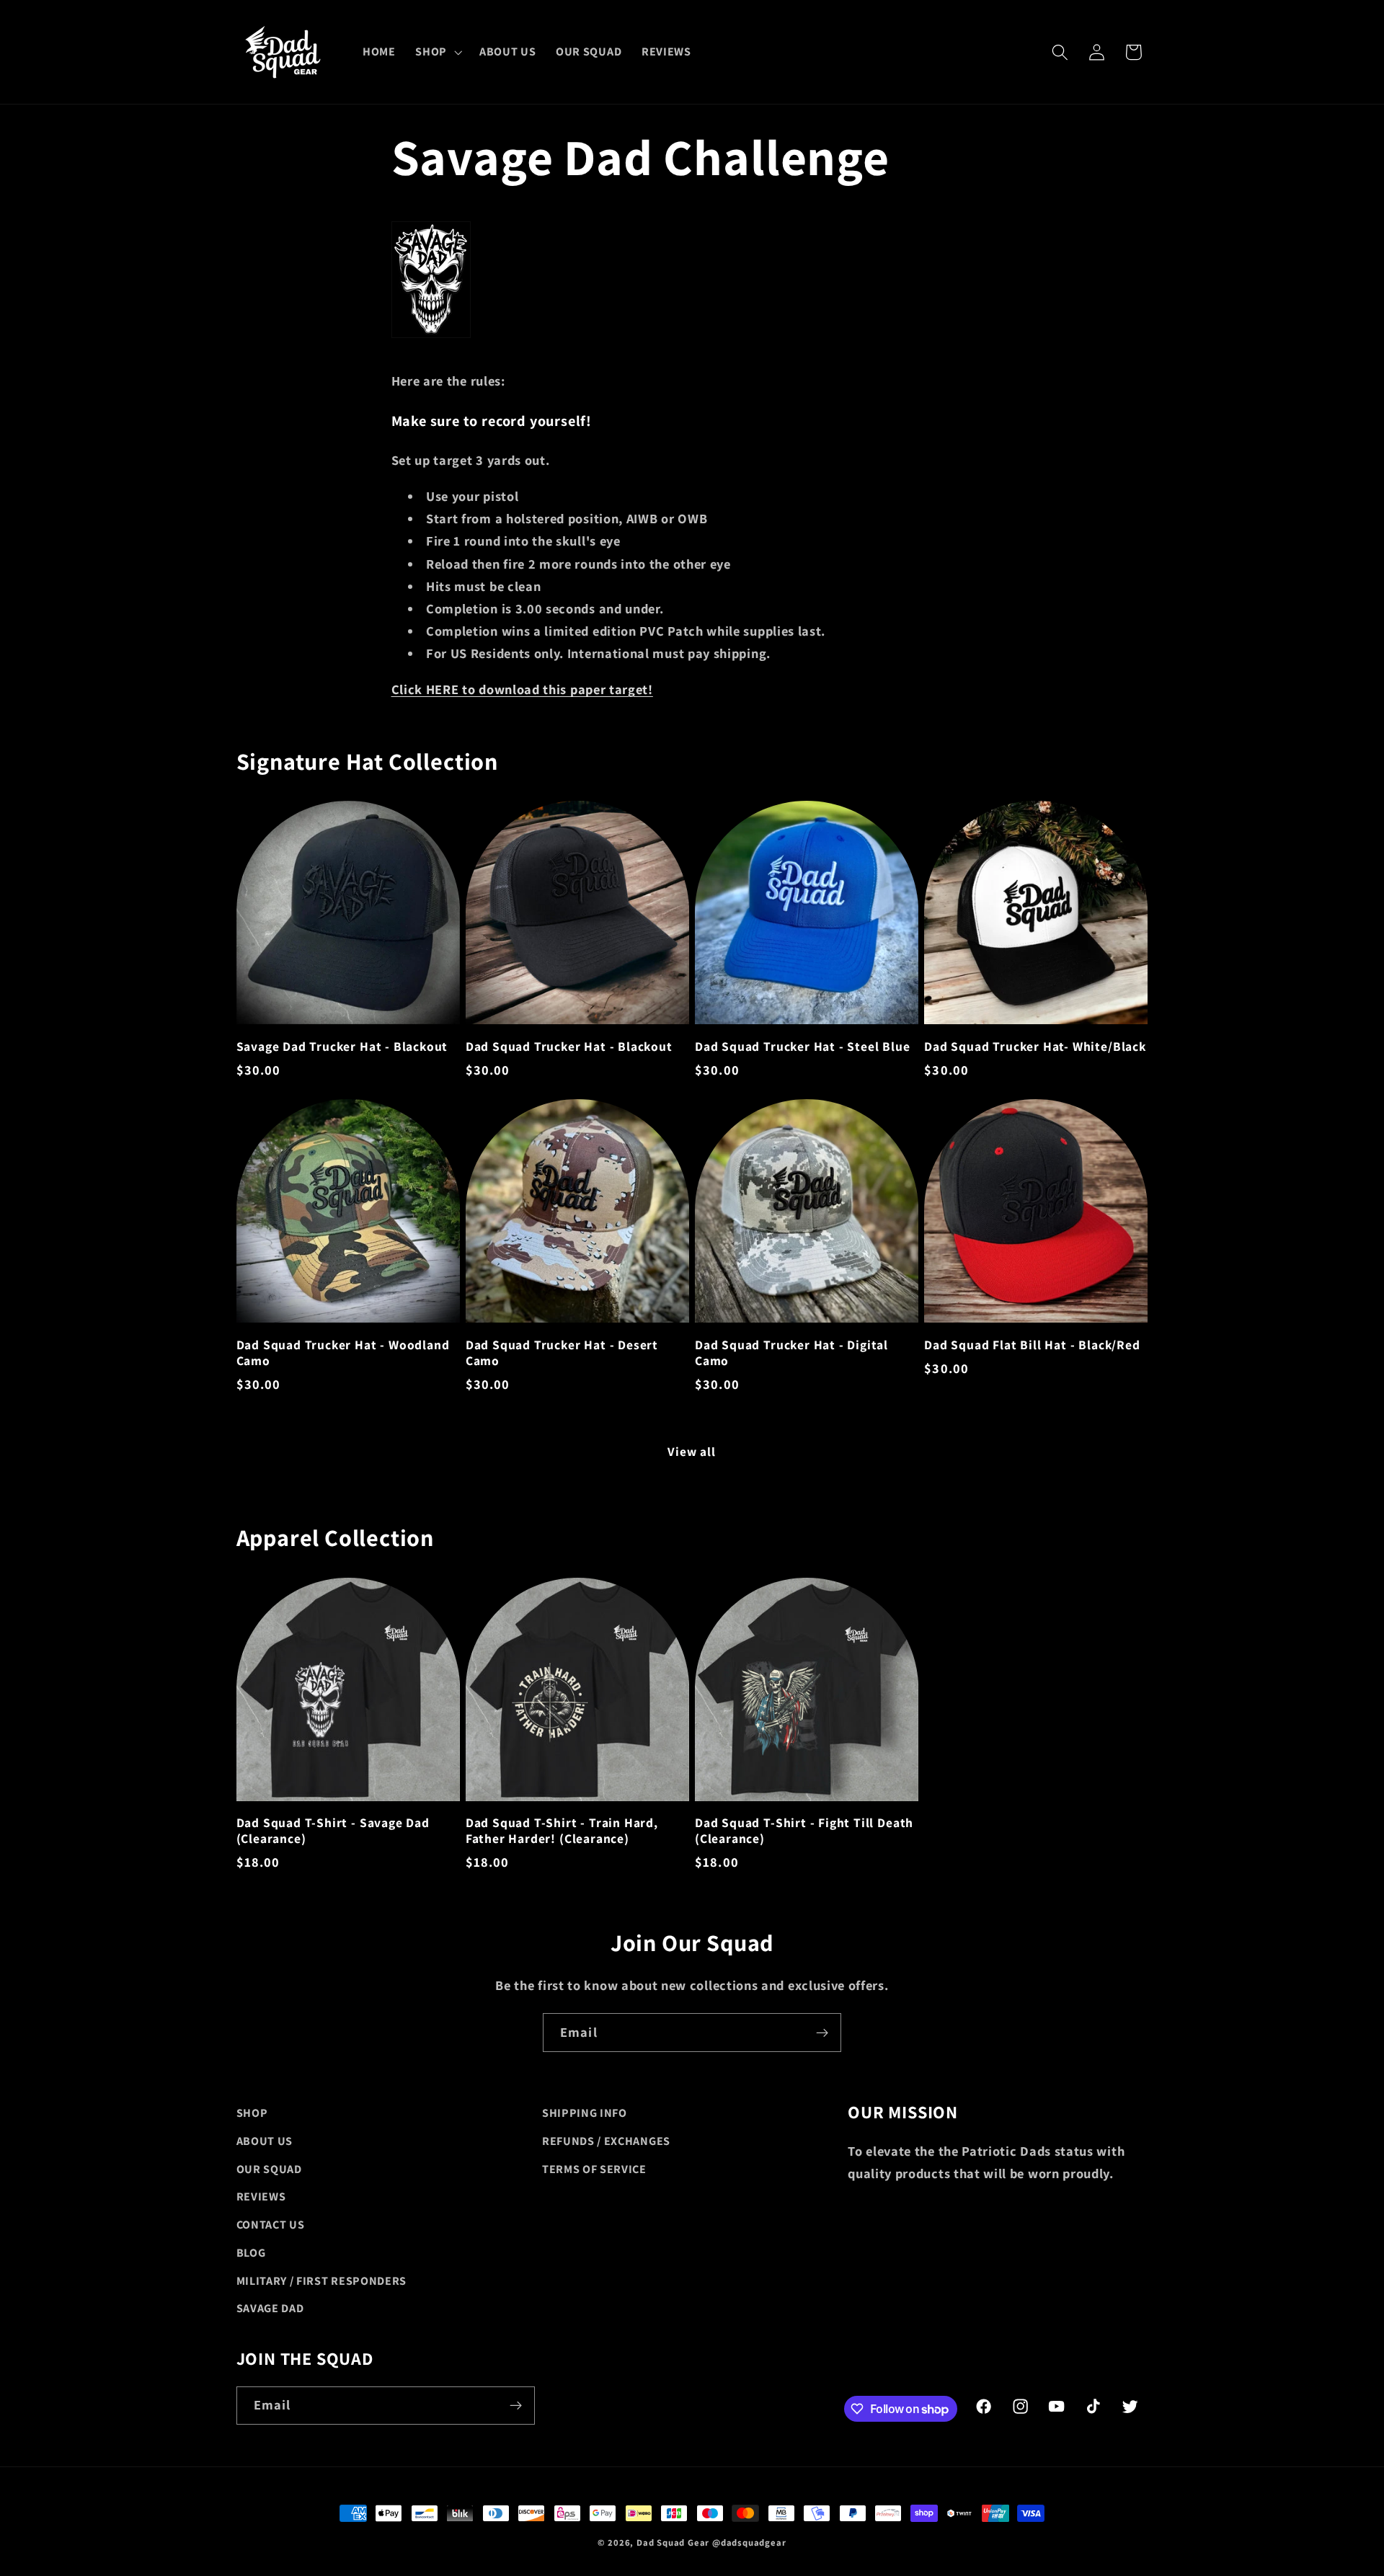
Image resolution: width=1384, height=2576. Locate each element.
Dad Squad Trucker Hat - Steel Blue (803, 1047)
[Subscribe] (822, 2033)
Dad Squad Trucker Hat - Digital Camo (791, 1353)
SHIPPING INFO (585, 2113)
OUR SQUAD (269, 2169)
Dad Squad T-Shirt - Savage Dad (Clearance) (333, 1831)
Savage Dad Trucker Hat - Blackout (342, 1047)
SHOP (252, 2113)
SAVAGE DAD (270, 2308)
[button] (437, 52)
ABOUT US (265, 2141)
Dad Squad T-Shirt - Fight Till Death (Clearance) (804, 1831)
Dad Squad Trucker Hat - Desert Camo (562, 1353)
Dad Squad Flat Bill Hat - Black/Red (1032, 1345)
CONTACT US (271, 2225)
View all (692, 1451)
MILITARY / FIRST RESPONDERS (322, 2281)
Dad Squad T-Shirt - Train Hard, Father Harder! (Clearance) (562, 1831)
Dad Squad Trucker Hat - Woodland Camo (343, 1353)
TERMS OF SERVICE (594, 2169)
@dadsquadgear (749, 2542)
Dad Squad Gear (673, 2542)
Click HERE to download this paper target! (522, 689)
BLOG (251, 2253)
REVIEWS (261, 2197)
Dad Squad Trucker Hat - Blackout (569, 1047)
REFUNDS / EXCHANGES (606, 2141)
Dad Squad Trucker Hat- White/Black (1035, 1047)
